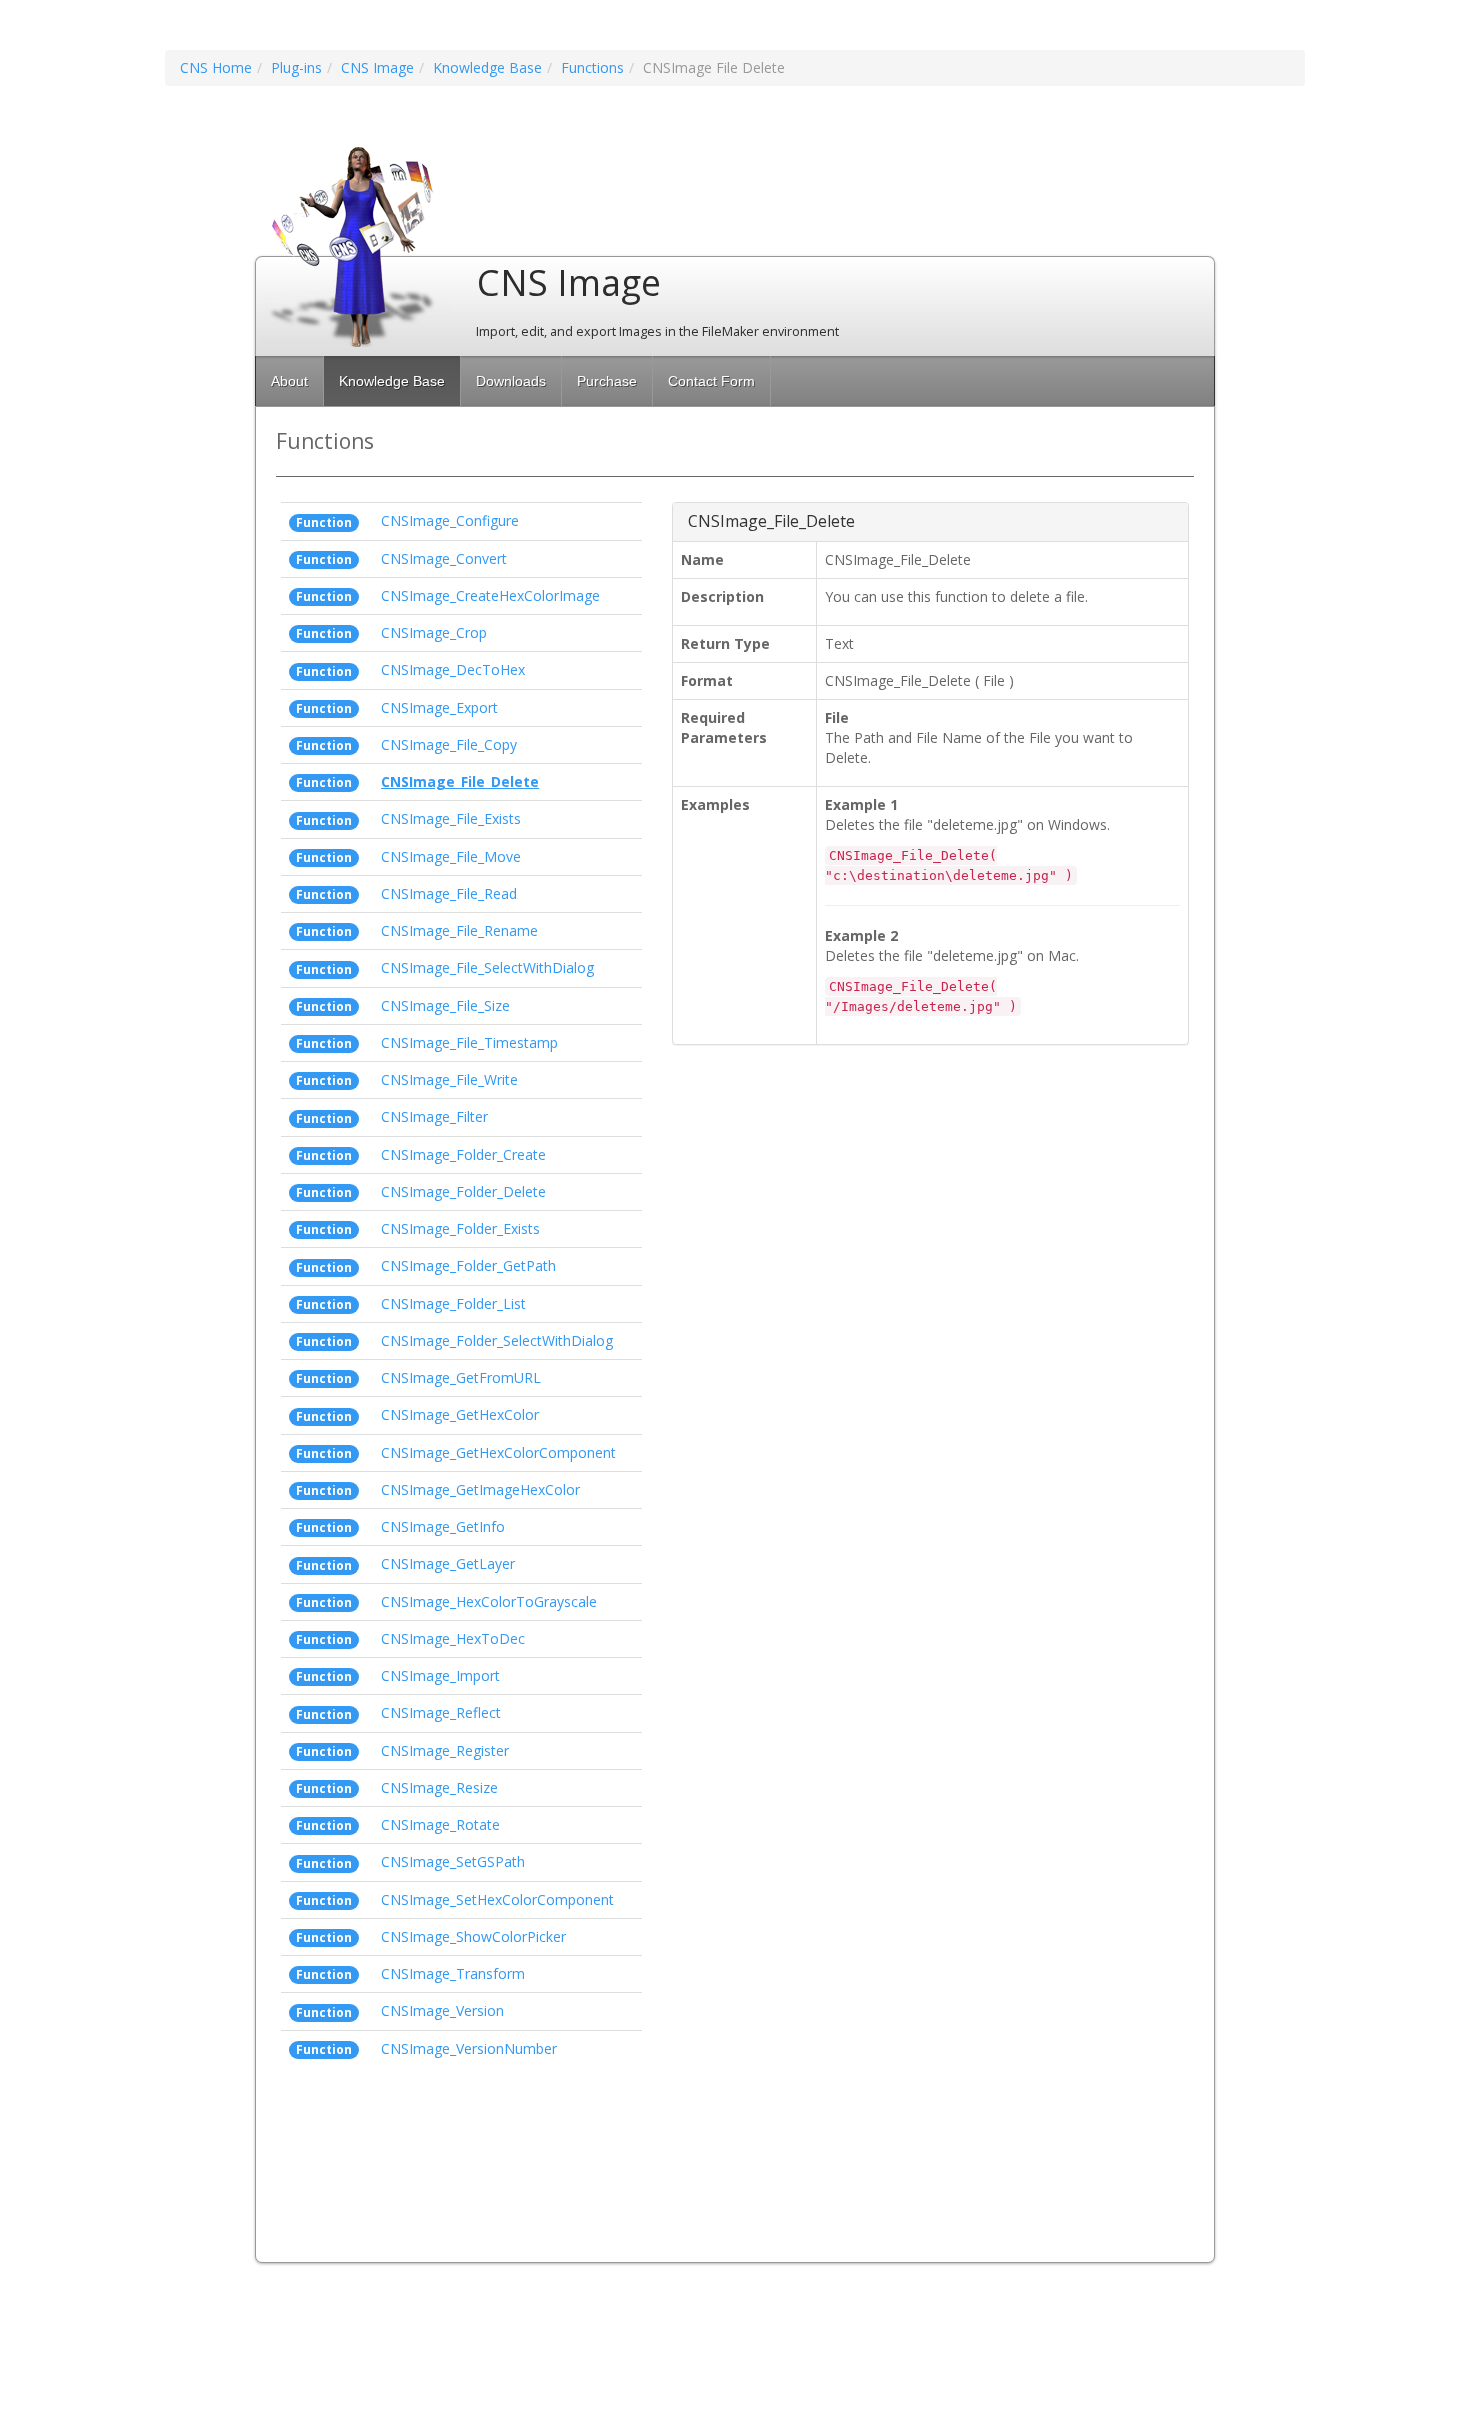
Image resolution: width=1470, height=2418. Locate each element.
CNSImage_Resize (439, 1787)
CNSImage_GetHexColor (460, 1414)
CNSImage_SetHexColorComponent (497, 1899)
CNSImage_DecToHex (453, 669)
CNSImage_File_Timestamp (469, 1042)
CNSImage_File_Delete (460, 781)
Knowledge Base (487, 67)
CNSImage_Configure (450, 520)
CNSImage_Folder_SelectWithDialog (497, 1340)
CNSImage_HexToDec (453, 1638)
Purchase (607, 381)
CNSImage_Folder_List (453, 1303)
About (289, 381)
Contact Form (711, 381)
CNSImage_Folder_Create (463, 1154)
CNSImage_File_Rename (459, 930)
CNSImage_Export (439, 707)
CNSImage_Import (440, 1675)
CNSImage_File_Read (449, 893)
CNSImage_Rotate (440, 1824)
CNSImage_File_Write (449, 1079)
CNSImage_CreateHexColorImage (490, 595)
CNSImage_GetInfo (443, 1526)
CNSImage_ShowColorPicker (473, 1936)
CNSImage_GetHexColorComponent (498, 1452)
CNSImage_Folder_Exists (460, 1228)
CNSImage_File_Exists (451, 818)
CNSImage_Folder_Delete (463, 1191)
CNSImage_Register (445, 1750)
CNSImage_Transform (453, 1973)
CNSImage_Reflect (441, 1712)
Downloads (511, 381)
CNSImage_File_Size (445, 1005)
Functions (592, 67)
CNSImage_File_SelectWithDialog (487, 967)
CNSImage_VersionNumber (469, 2048)
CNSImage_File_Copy (449, 744)
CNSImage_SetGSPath (453, 1861)
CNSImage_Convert (444, 558)
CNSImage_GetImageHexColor (480, 1489)
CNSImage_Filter (434, 1116)
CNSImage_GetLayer (448, 1563)
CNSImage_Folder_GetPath (468, 1265)
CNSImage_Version (442, 2010)
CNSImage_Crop (434, 632)
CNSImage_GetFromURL (461, 1377)
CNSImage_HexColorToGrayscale (489, 1601)
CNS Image (377, 67)
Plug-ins (296, 67)
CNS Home (216, 67)
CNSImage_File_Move (451, 856)
